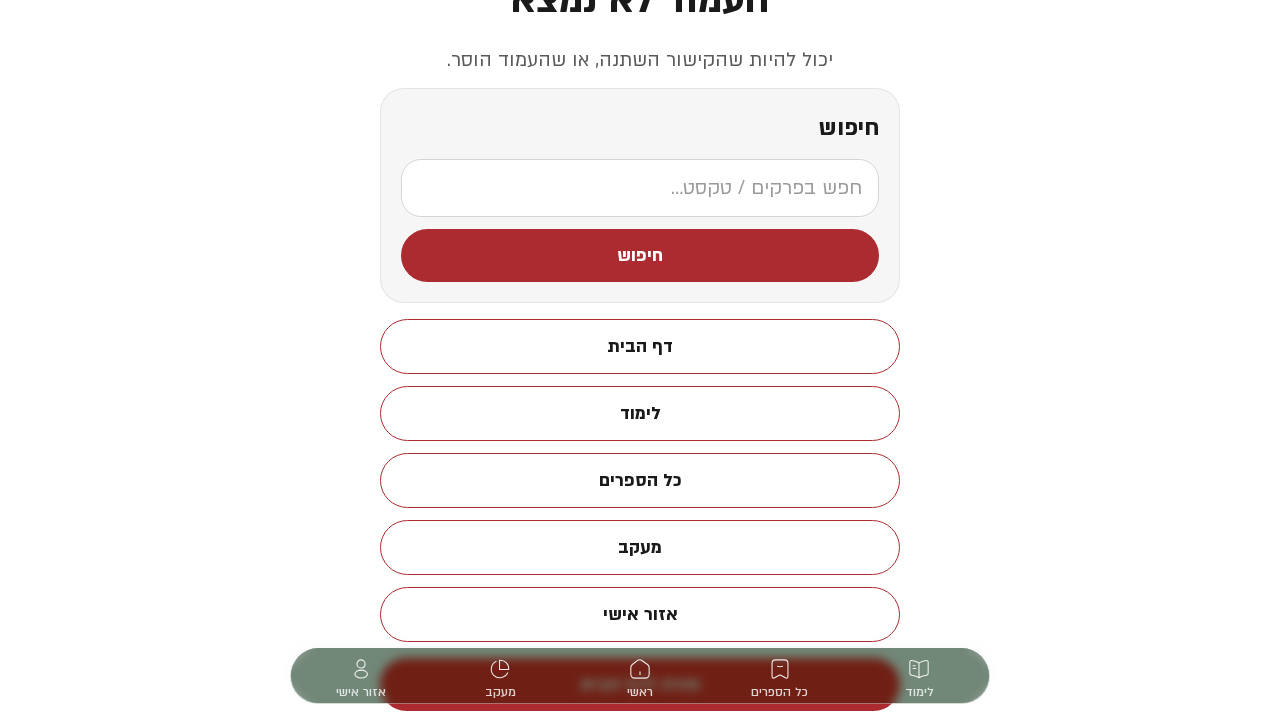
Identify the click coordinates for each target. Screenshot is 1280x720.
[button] (640, 255)
